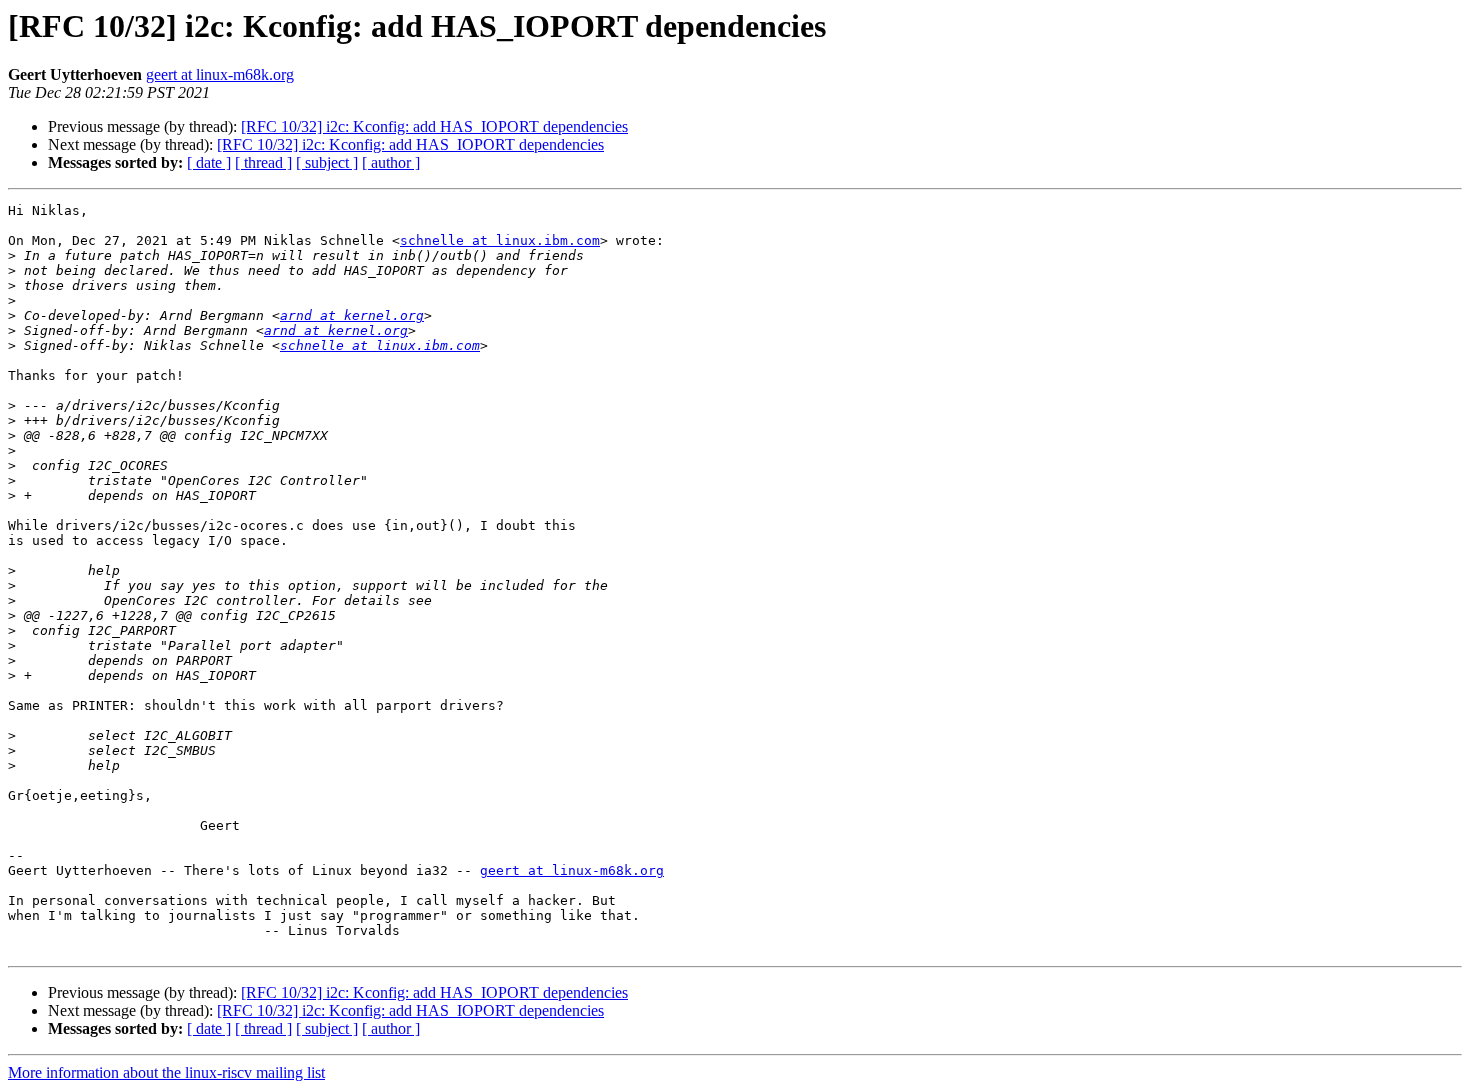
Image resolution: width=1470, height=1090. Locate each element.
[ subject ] (327, 162)
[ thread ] (263, 162)
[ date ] (209, 162)
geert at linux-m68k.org (220, 74)
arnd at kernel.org (352, 315)
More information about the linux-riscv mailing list (166, 1072)
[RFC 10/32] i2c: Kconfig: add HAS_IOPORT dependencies (434, 126)
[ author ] (391, 162)
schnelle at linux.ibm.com (500, 240)
